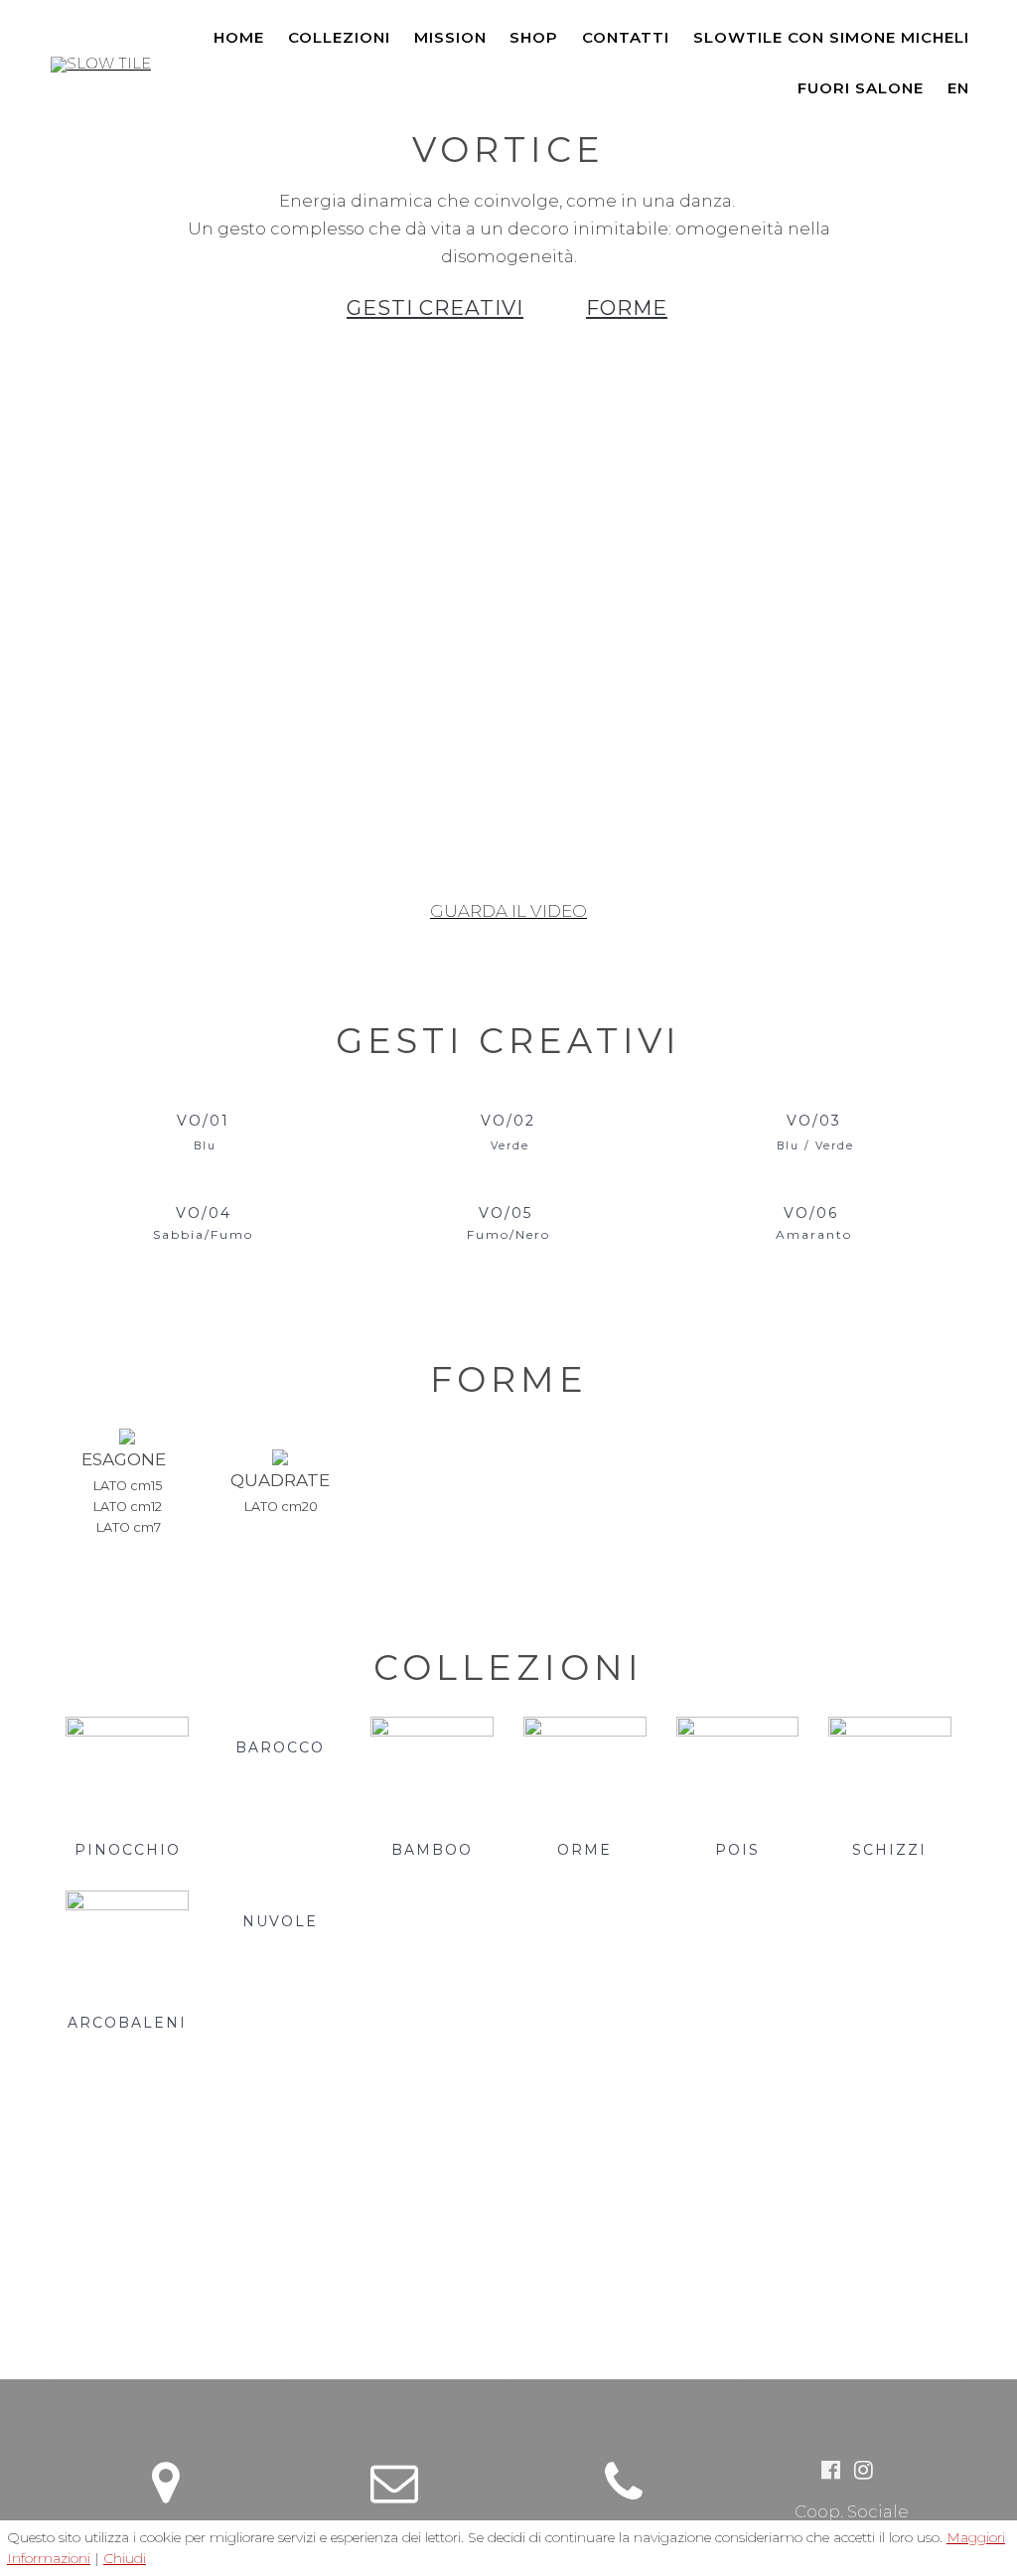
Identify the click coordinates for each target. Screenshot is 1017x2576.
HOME (239, 37)
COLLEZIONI (339, 37)
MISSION (450, 37)
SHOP (534, 37)
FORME (627, 307)
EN (958, 88)
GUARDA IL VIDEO (508, 911)
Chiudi (125, 2558)
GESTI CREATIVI (435, 307)
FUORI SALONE (861, 88)
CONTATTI (626, 37)
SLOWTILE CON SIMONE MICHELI (831, 37)
